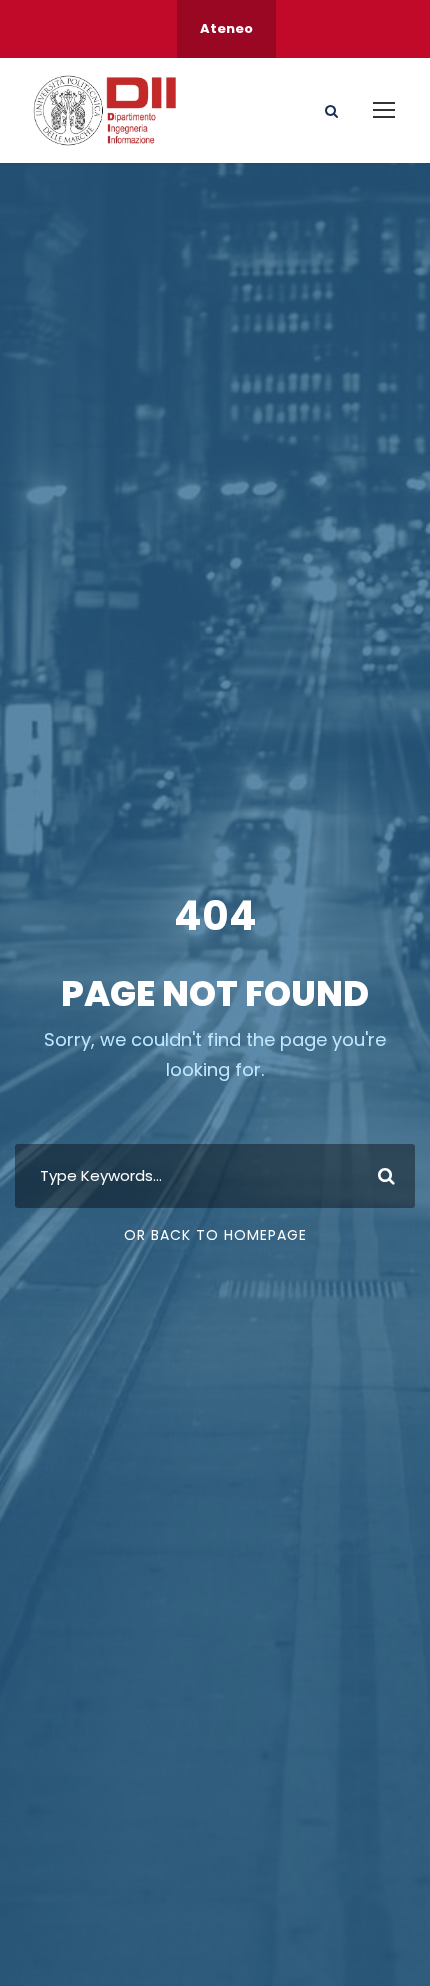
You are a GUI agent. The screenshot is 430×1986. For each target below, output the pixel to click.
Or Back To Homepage (215, 1235)
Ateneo (226, 28)
